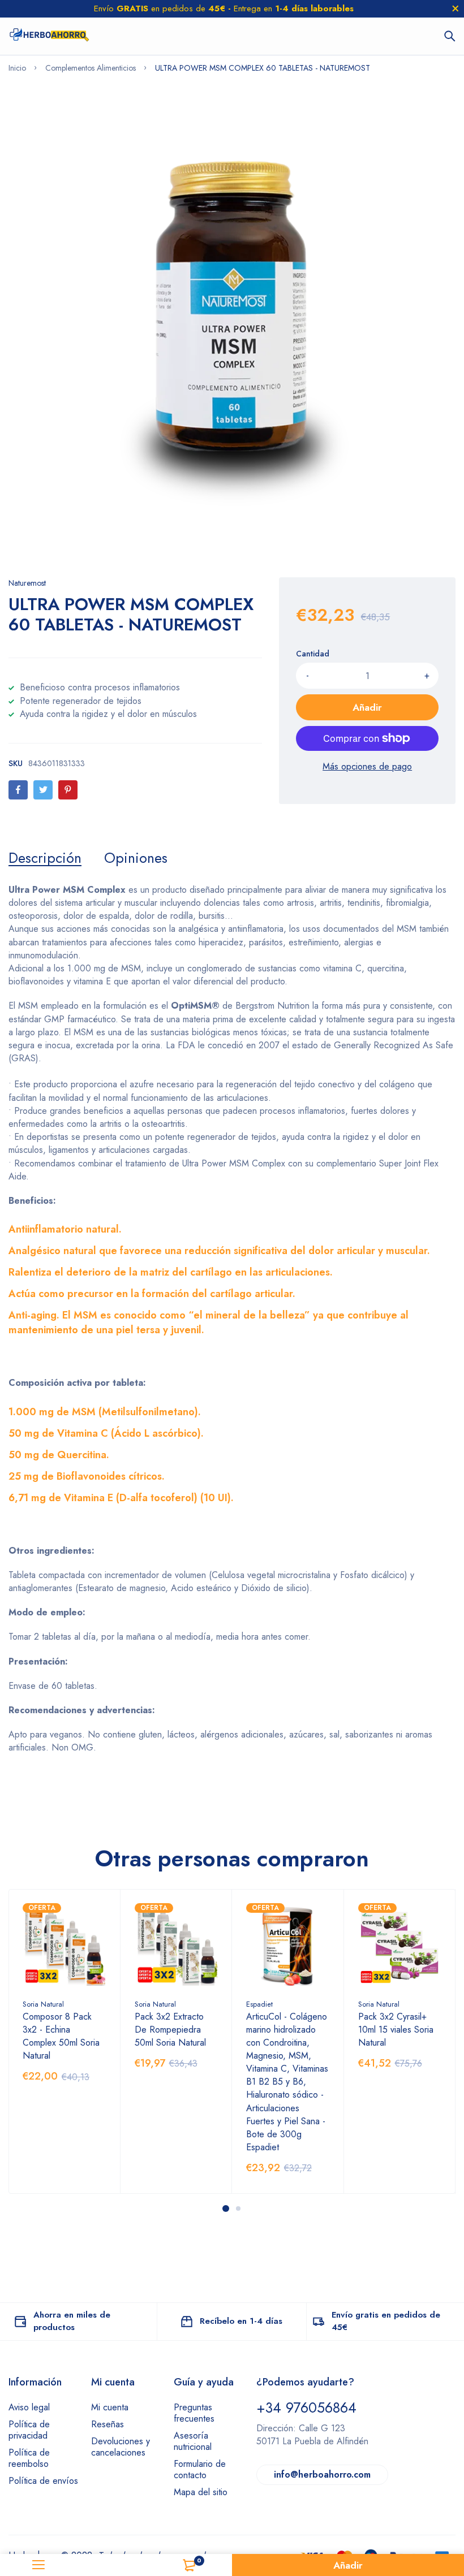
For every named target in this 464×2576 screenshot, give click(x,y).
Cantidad (313, 654)
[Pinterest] (68, 790)
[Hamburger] (39, 2565)
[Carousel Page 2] (238, 2208)
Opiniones (136, 858)
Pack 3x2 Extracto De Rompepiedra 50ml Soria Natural (170, 2030)
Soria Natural (43, 2004)
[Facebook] (18, 790)
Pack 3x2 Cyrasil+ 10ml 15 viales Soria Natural (396, 2030)
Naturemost (27, 583)
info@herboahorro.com (322, 2475)
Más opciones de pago (367, 766)
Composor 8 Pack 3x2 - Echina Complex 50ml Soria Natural (61, 2036)
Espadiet (259, 2004)
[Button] (450, 36)
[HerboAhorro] (49, 36)
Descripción (45, 858)
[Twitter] (43, 790)
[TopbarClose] (456, 8)
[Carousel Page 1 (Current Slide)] (226, 2208)
